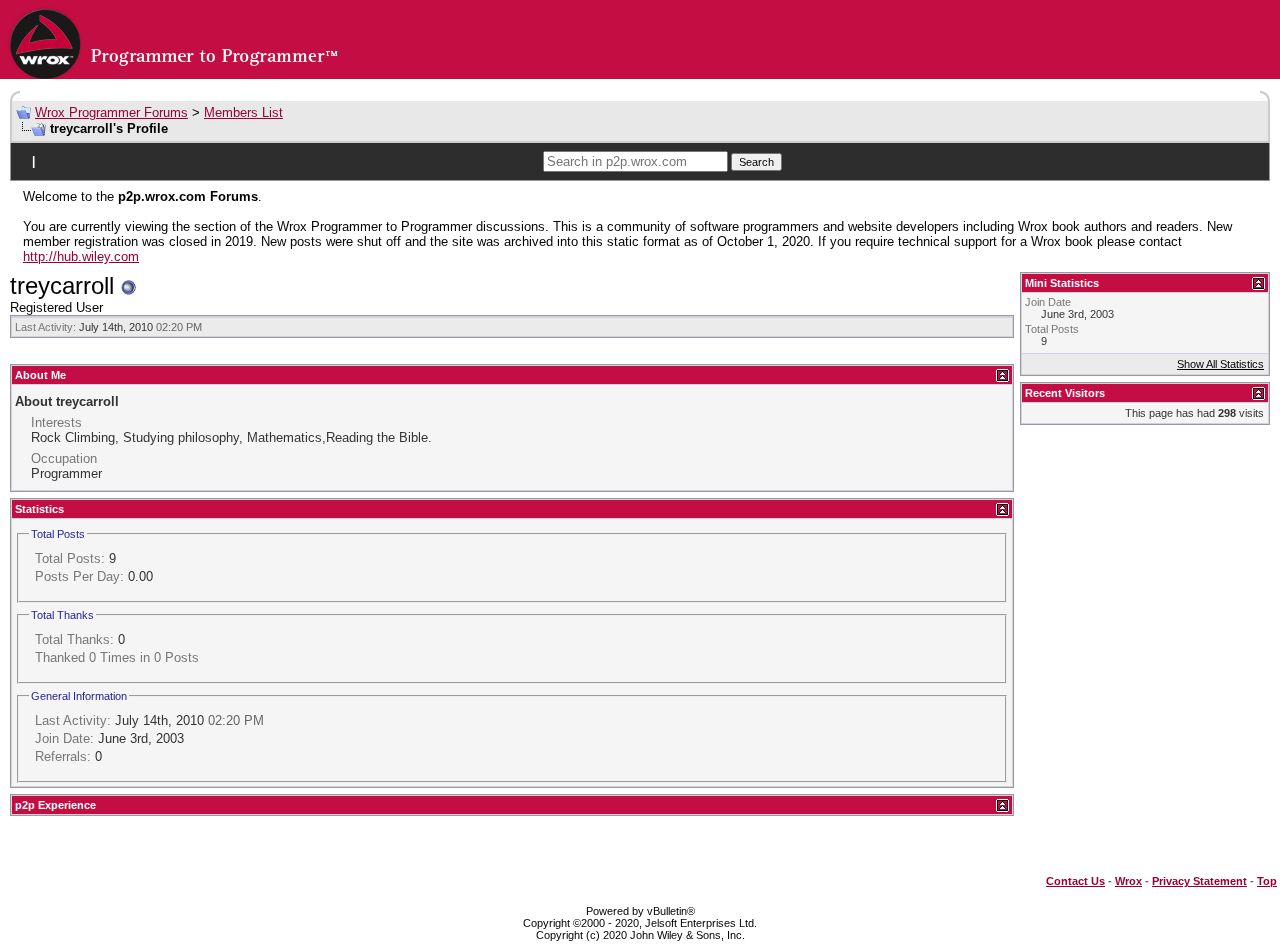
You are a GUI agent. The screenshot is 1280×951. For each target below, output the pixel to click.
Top (1267, 881)
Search (756, 162)
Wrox (1128, 881)
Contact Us (1075, 881)
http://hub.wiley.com (81, 256)
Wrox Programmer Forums (111, 112)
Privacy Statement (1199, 881)
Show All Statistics (1220, 364)
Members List (243, 112)
